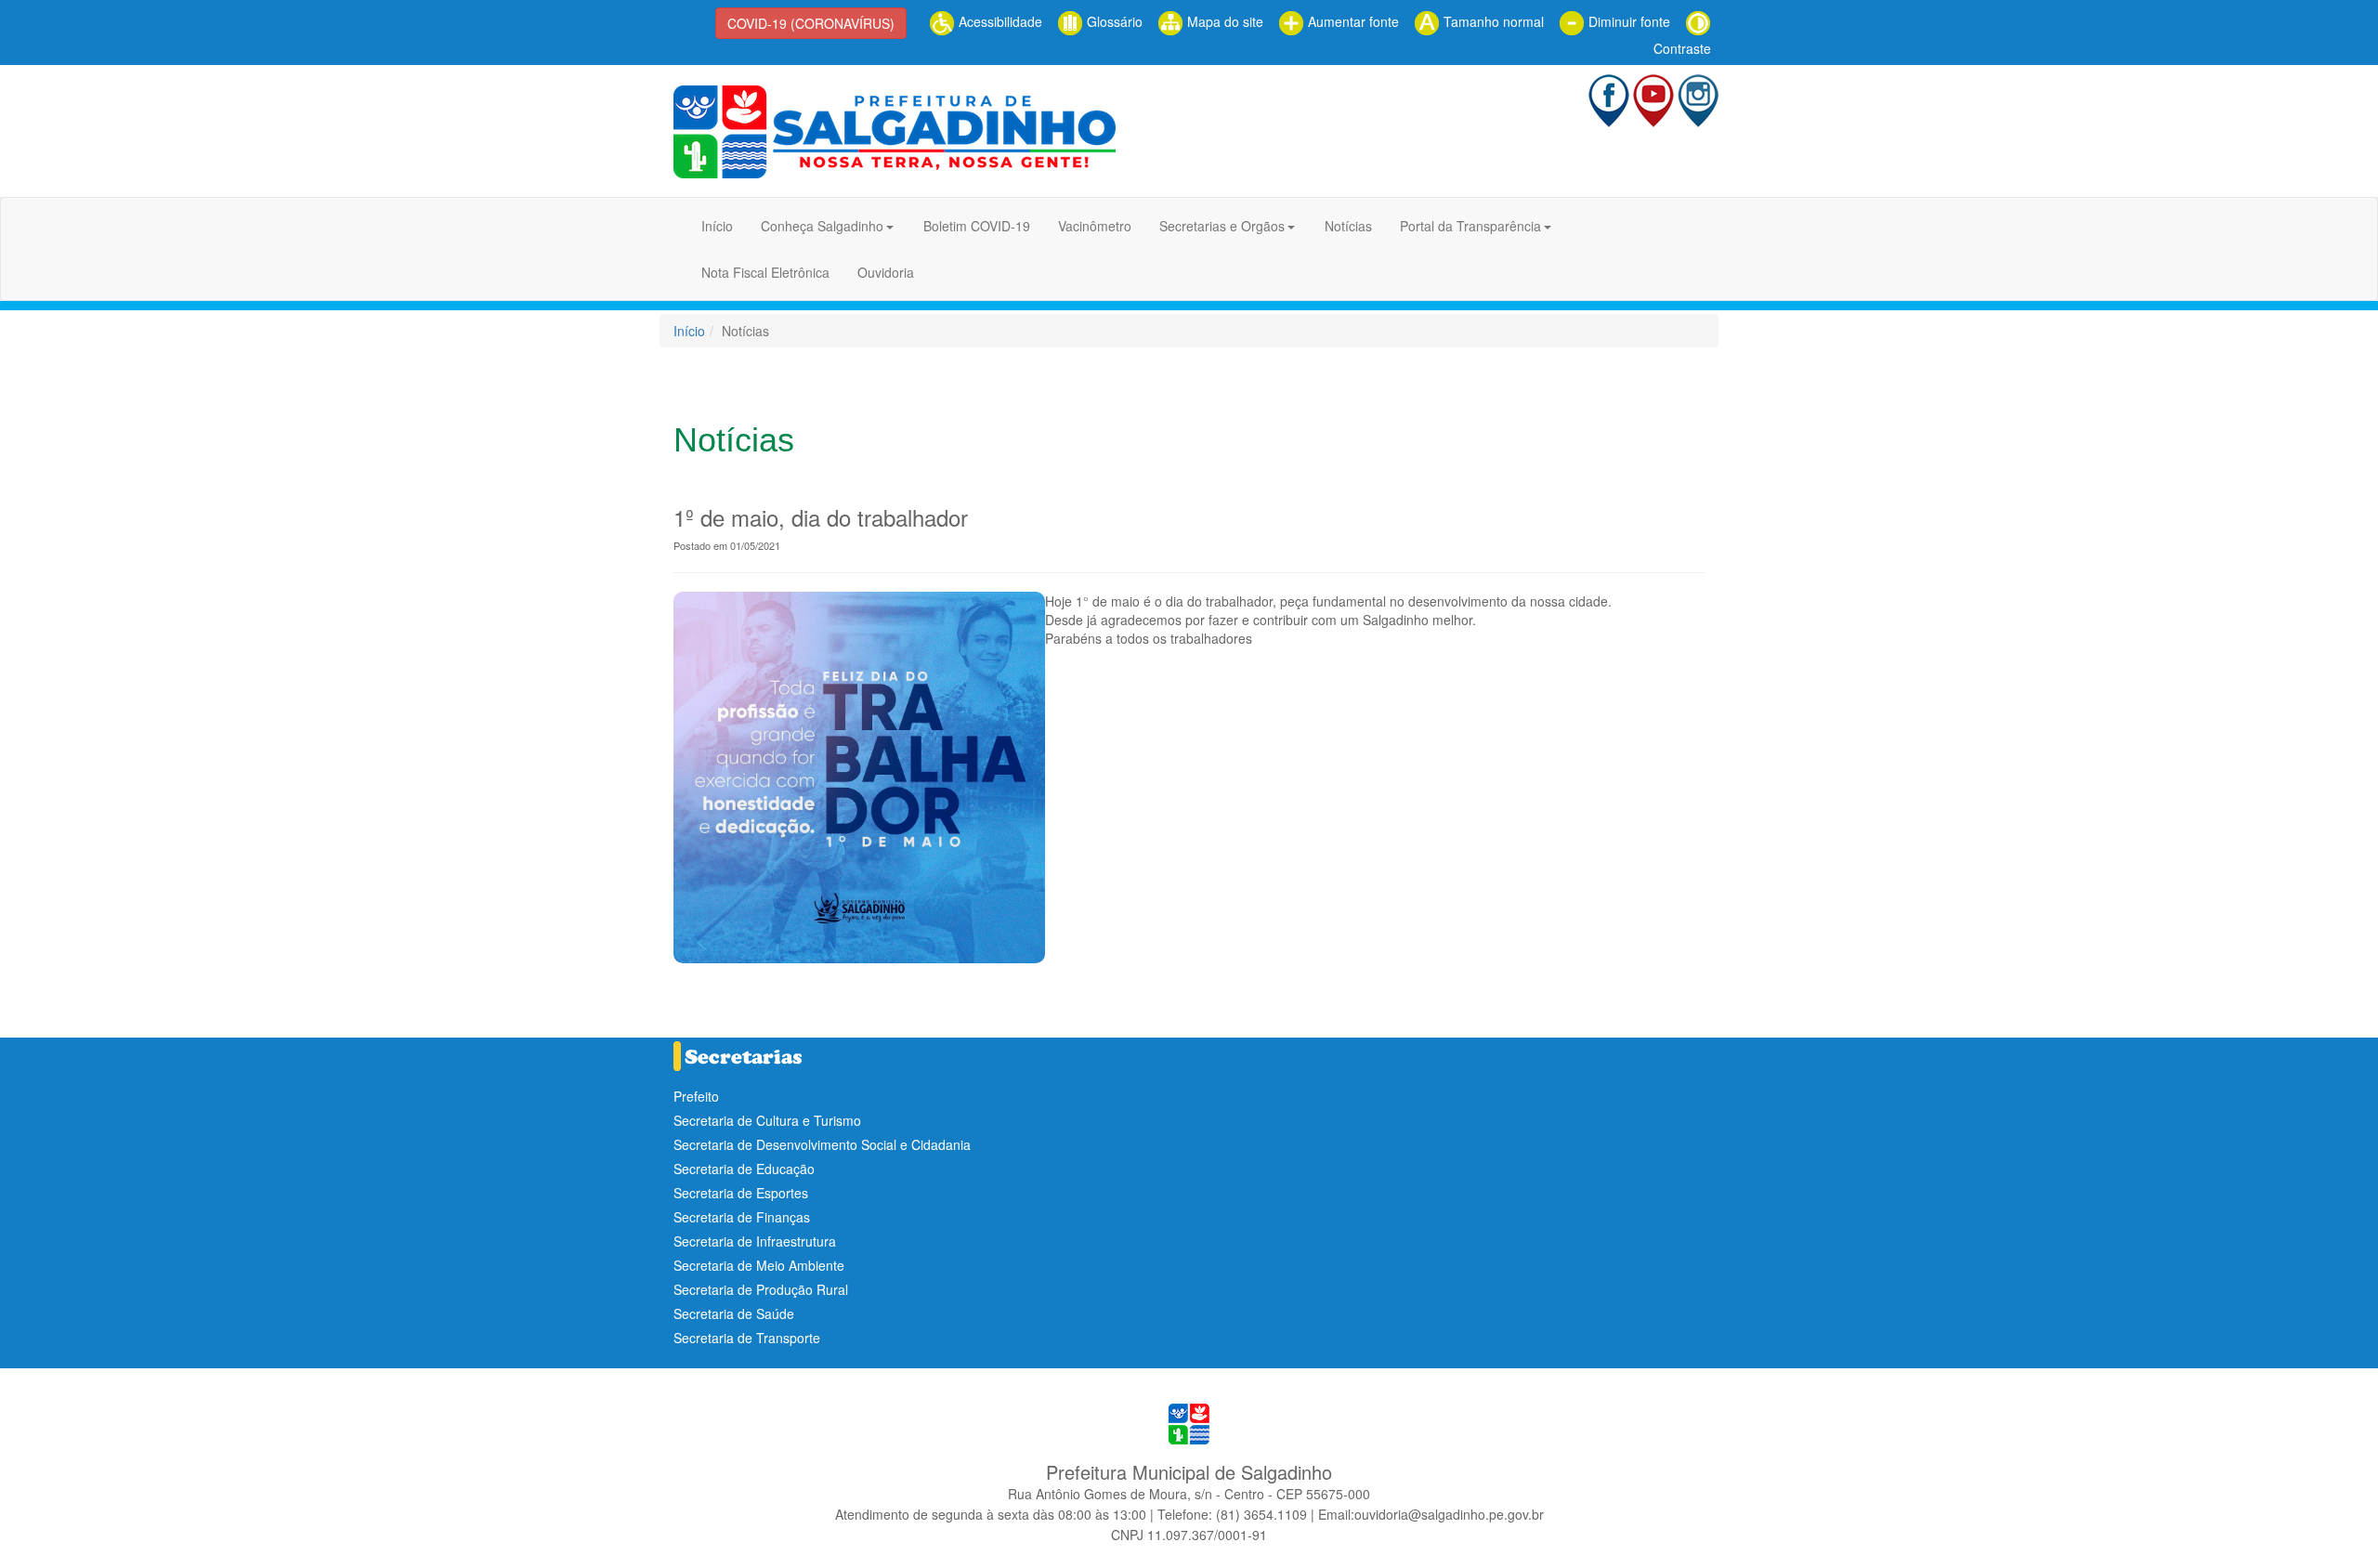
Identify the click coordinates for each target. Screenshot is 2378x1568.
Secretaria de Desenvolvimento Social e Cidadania (822, 1144)
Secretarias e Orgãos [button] (1222, 226)
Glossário (1113, 21)
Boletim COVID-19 (977, 226)
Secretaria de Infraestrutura (755, 1241)
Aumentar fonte (1352, 21)
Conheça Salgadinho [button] (822, 226)
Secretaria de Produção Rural (761, 1289)
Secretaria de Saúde (734, 1313)
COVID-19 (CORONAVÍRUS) (811, 23)
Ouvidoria (886, 272)
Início (717, 226)
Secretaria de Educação (744, 1169)
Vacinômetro (1095, 226)
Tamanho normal (1492, 21)
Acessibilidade (999, 21)
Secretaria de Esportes (741, 1193)
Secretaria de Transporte (747, 1338)
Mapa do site (1223, 21)
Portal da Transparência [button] (1470, 226)
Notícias (1348, 226)
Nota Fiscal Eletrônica (765, 272)
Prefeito (696, 1096)
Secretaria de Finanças (742, 1217)
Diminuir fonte (1627, 21)
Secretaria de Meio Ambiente (759, 1265)
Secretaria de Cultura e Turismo (767, 1120)
